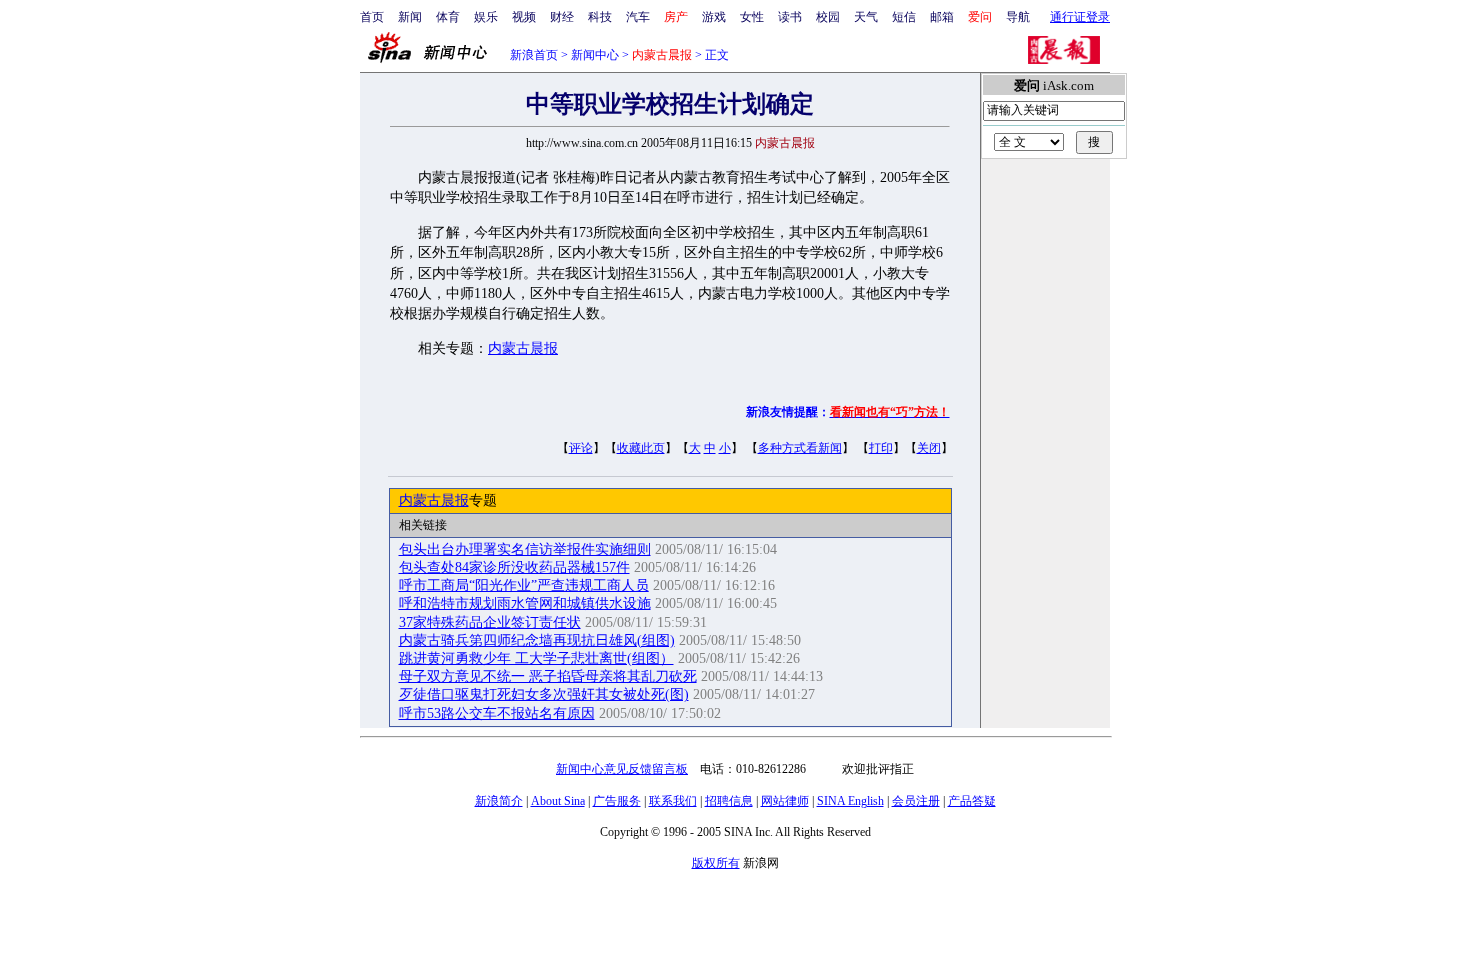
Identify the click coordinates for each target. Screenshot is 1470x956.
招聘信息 (729, 801)
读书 (790, 17)
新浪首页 (534, 55)
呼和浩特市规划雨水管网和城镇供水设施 (525, 603)
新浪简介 (499, 801)
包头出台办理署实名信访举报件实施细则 (525, 549)
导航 (1018, 17)
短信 (904, 17)
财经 (562, 17)
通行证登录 (1080, 17)
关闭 (929, 448)
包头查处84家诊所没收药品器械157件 (514, 567)
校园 (828, 17)
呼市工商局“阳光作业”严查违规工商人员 (524, 585)
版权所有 (716, 863)
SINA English (850, 801)
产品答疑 (972, 801)
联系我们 (673, 801)
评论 (581, 448)
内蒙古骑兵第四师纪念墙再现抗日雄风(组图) (537, 640)
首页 (372, 17)
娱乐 (486, 17)
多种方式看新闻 (800, 448)
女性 (752, 17)
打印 (881, 448)
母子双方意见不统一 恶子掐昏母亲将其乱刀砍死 (548, 676)
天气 (866, 17)
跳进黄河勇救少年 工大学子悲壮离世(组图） (536, 658)
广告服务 (617, 801)
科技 (600, 17)
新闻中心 (595, 55)
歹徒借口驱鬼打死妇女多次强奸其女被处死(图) (544, 694)
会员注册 (916, 801)
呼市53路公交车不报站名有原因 (497, 713)
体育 (448, 17)
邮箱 (942, 17)
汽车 (638, 17)
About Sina (558, 801)
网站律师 (785, 801)
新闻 (410, 17)
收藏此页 (641, 448)
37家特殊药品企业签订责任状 (490, 622)
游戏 (714, 17)
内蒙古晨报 (523, 348)
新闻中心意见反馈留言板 (622, 769)
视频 (524, 17)
